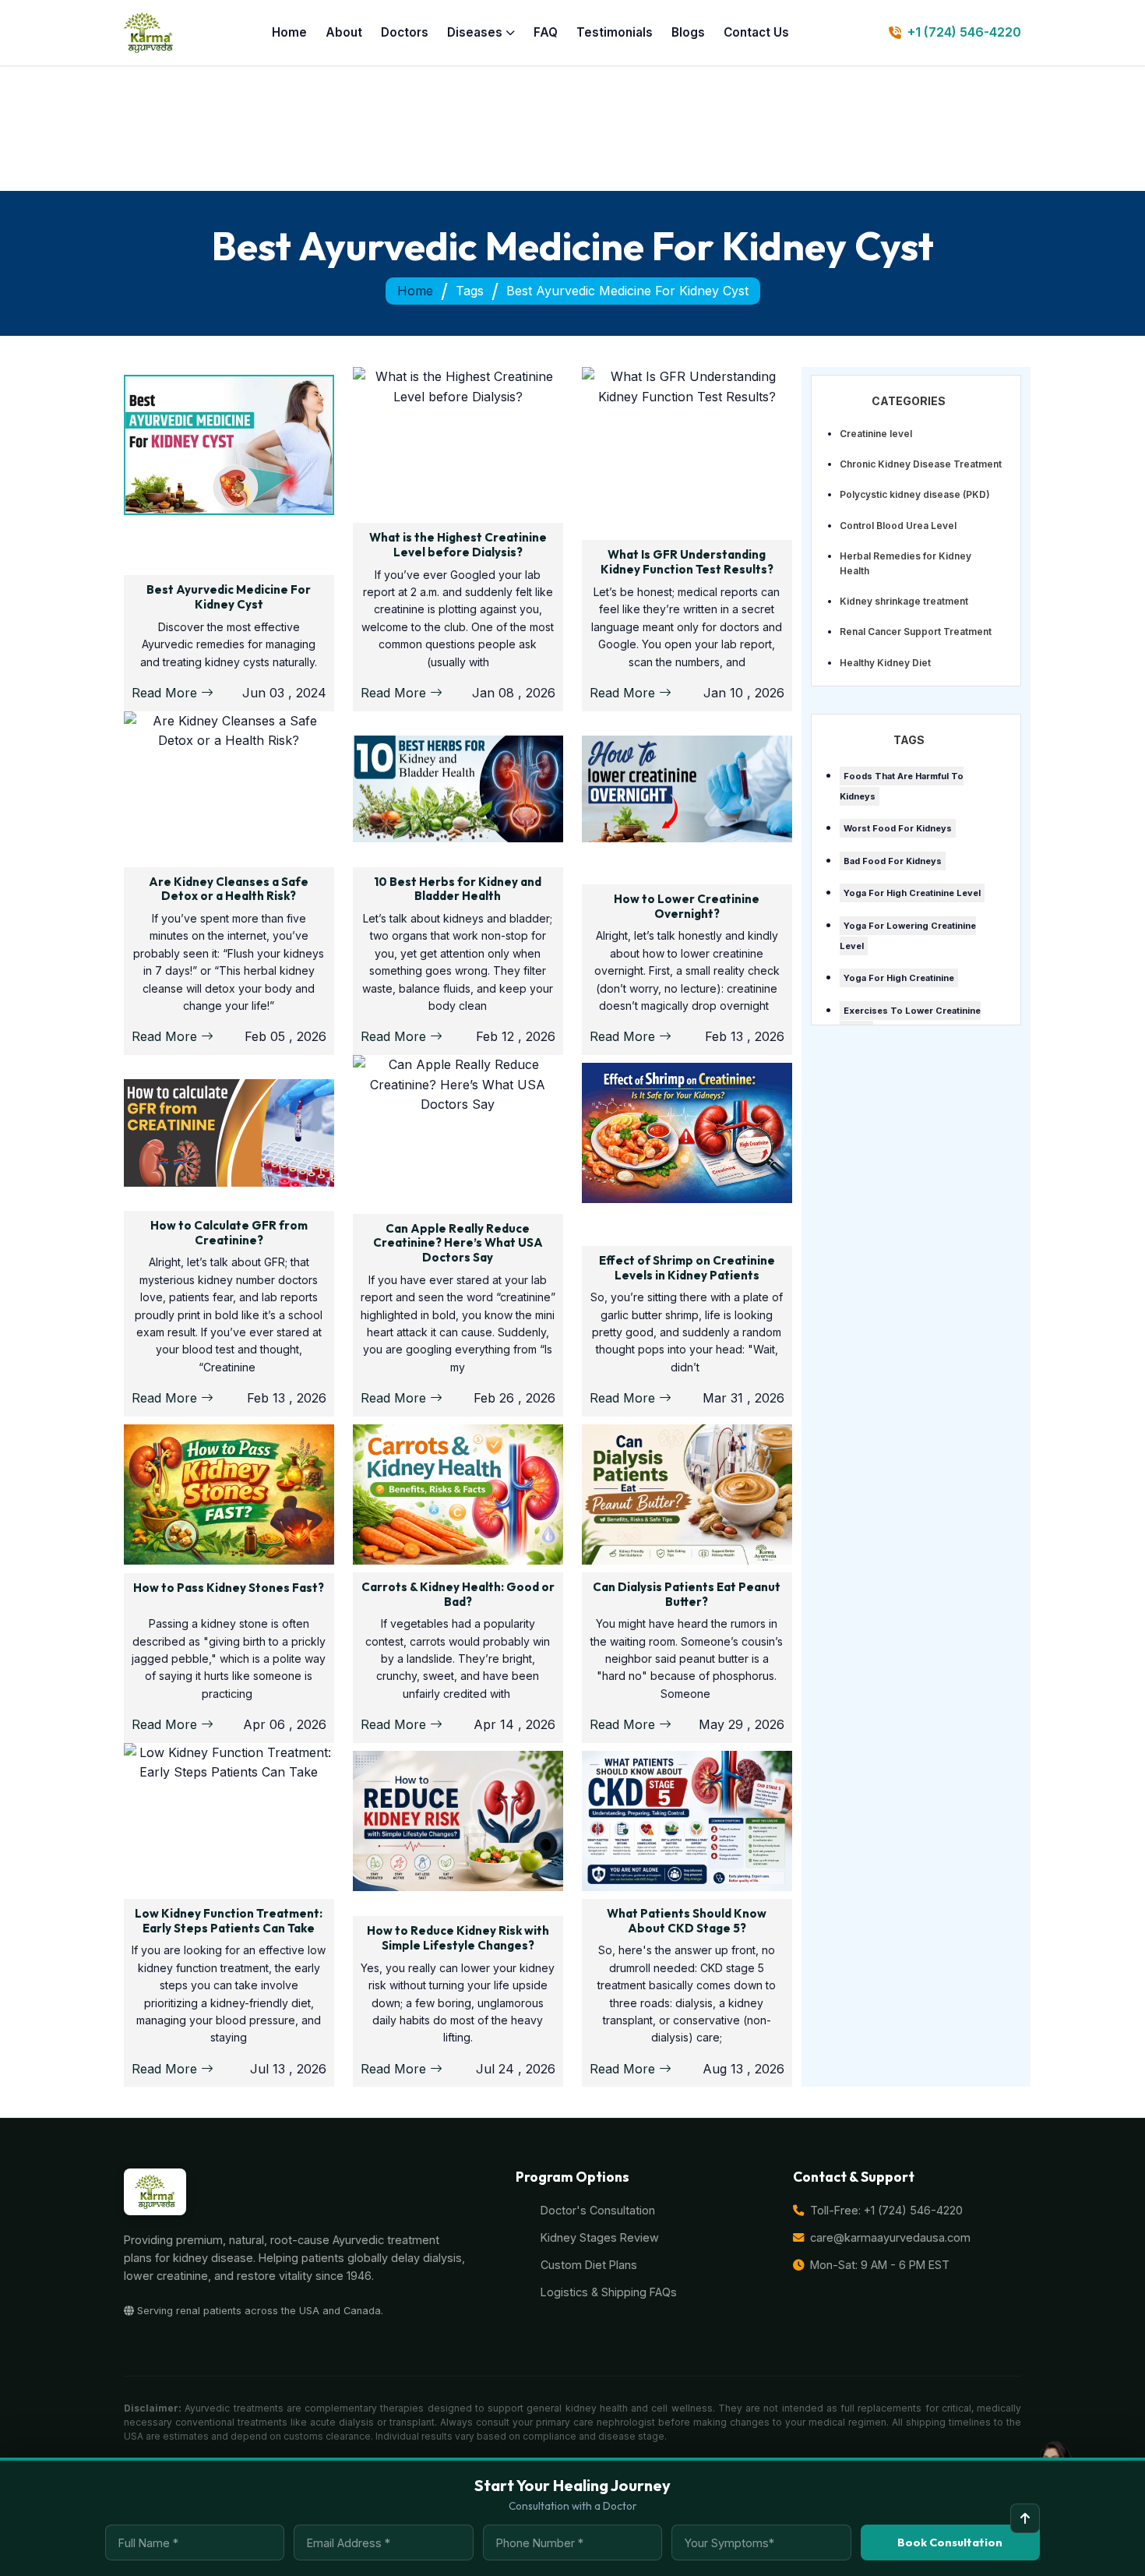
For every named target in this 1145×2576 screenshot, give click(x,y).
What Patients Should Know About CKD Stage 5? (687, 1921)
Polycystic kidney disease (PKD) (915, 494)
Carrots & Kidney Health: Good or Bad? (458, 1594)
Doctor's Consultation (598, 2210)
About (344, 32)
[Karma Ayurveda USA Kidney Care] (148, 33)
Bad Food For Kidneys (893, 861)
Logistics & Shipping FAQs (609, 2292)
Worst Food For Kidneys (898, 828)
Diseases (475, 32)
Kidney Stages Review (600, 2237)
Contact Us (756, 32)
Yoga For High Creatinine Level (912, 893)
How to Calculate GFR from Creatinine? (229, 1233)
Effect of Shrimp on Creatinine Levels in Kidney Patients (687, 1268)
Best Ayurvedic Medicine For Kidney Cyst (229, 597)
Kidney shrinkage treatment (904, 601)
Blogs (688, 32)
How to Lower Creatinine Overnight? (687, 906)
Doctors (405, 32)
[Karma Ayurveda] (155, 2192)
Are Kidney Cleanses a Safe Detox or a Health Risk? (229, 889)
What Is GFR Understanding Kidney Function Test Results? (687, 562)
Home (289, 32)
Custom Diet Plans (589, 2265)
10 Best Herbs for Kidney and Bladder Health (458, 889)
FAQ (546, 32)
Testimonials (615, 32)
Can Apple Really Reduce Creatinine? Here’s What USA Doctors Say (458, 1243)
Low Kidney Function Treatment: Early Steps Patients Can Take (229, 1921)
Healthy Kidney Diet (885, 663)
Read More (166, 693)
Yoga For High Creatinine (899, 978)
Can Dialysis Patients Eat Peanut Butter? (687, 1594)
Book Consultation (950, 2542)
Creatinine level (876, 434)
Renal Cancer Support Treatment (916, 632)
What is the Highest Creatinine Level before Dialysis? (458, 545)
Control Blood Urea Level (898, 526)
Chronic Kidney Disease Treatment (921, 464)
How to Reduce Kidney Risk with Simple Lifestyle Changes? (458, 1938)
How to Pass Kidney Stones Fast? (229, 1588)
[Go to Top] (1025, 2518)
